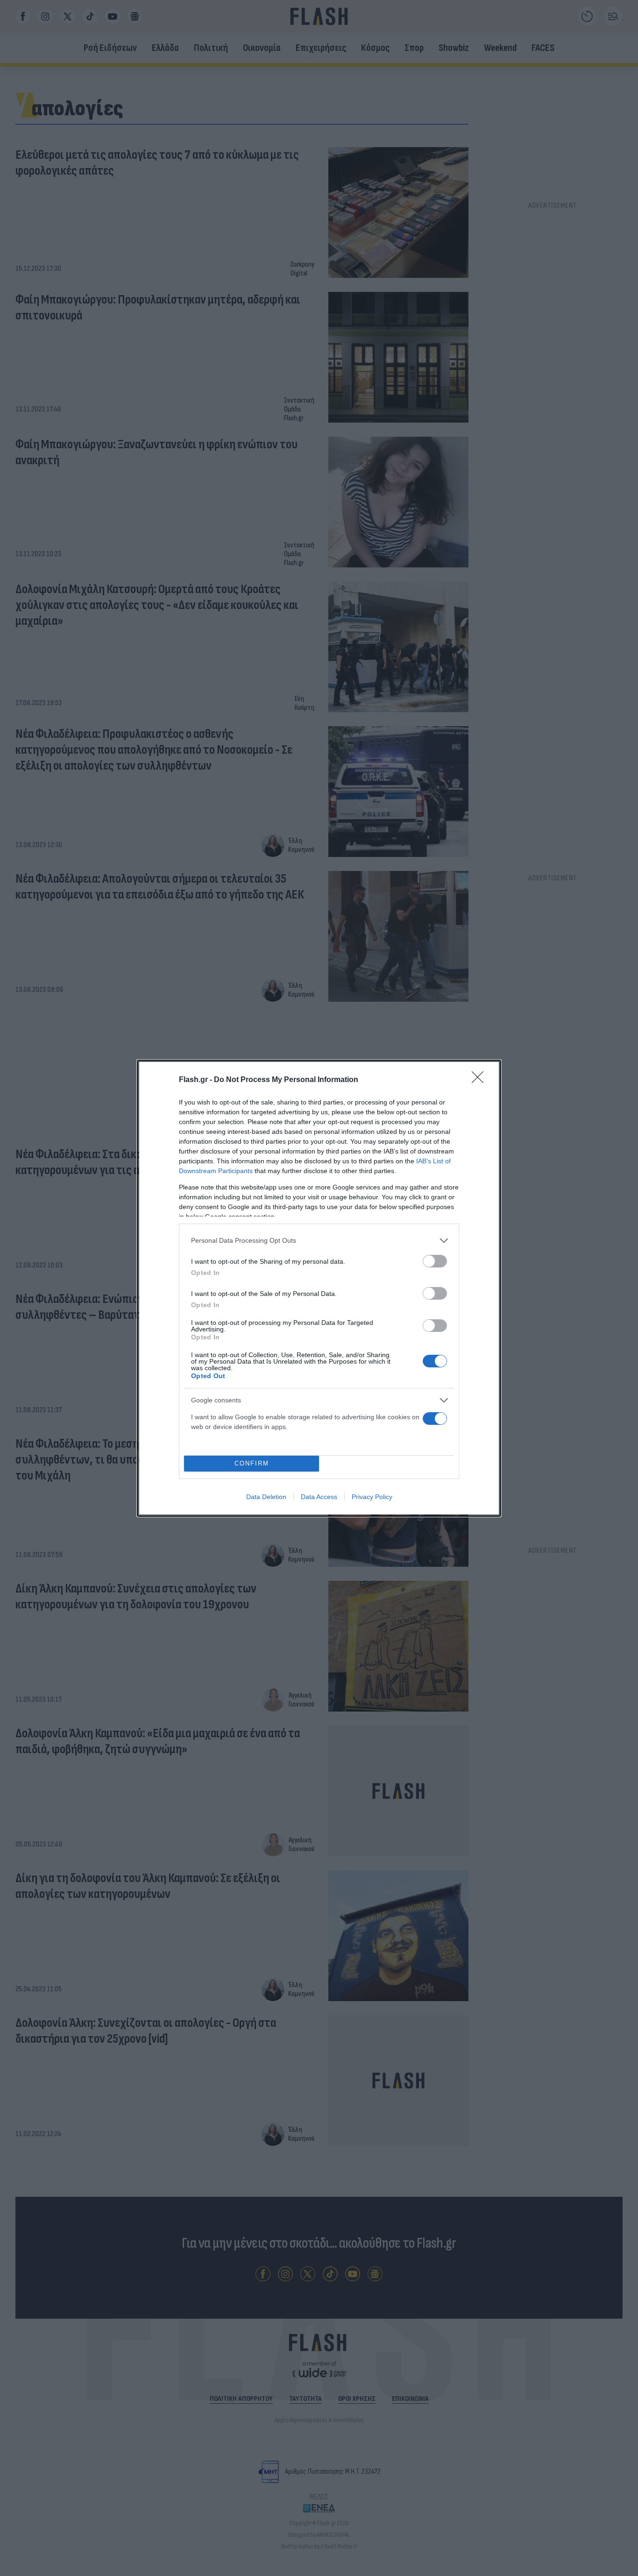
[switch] (435, 1261)
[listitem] (319, 1241)
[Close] (481, 1080)
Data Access (319, 1497)
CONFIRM (252, 1463)
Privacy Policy (372, 1497)
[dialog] (319, 1288)
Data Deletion (266, 1497)
